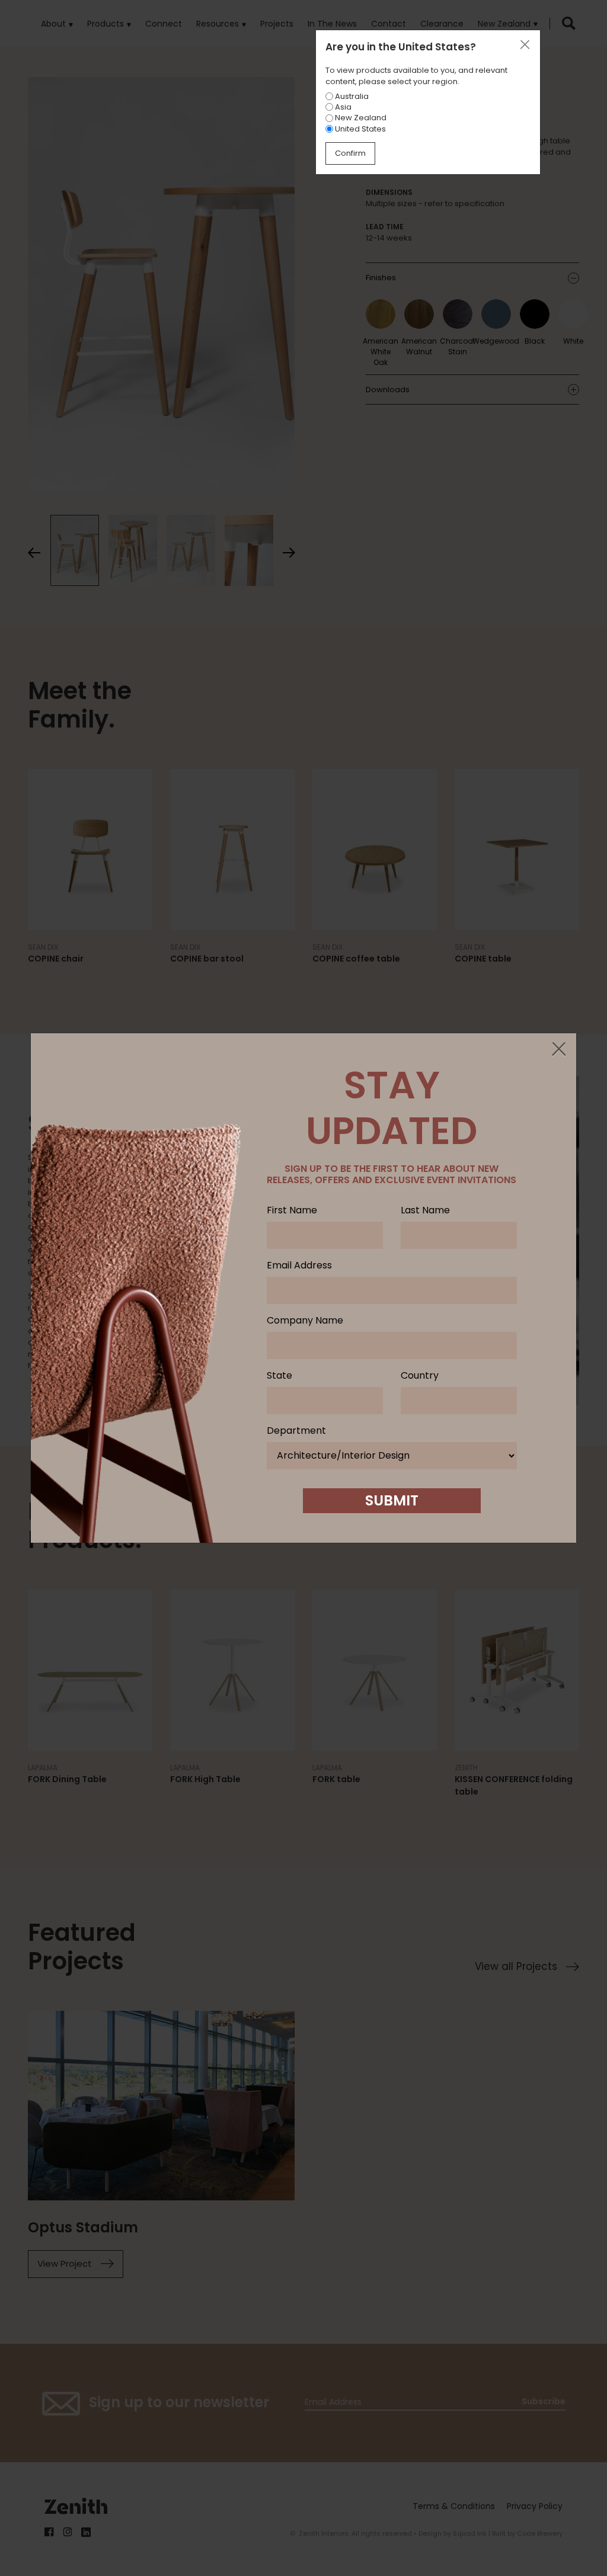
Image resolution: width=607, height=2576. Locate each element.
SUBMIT (392, 1500)
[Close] (558, 1050)
